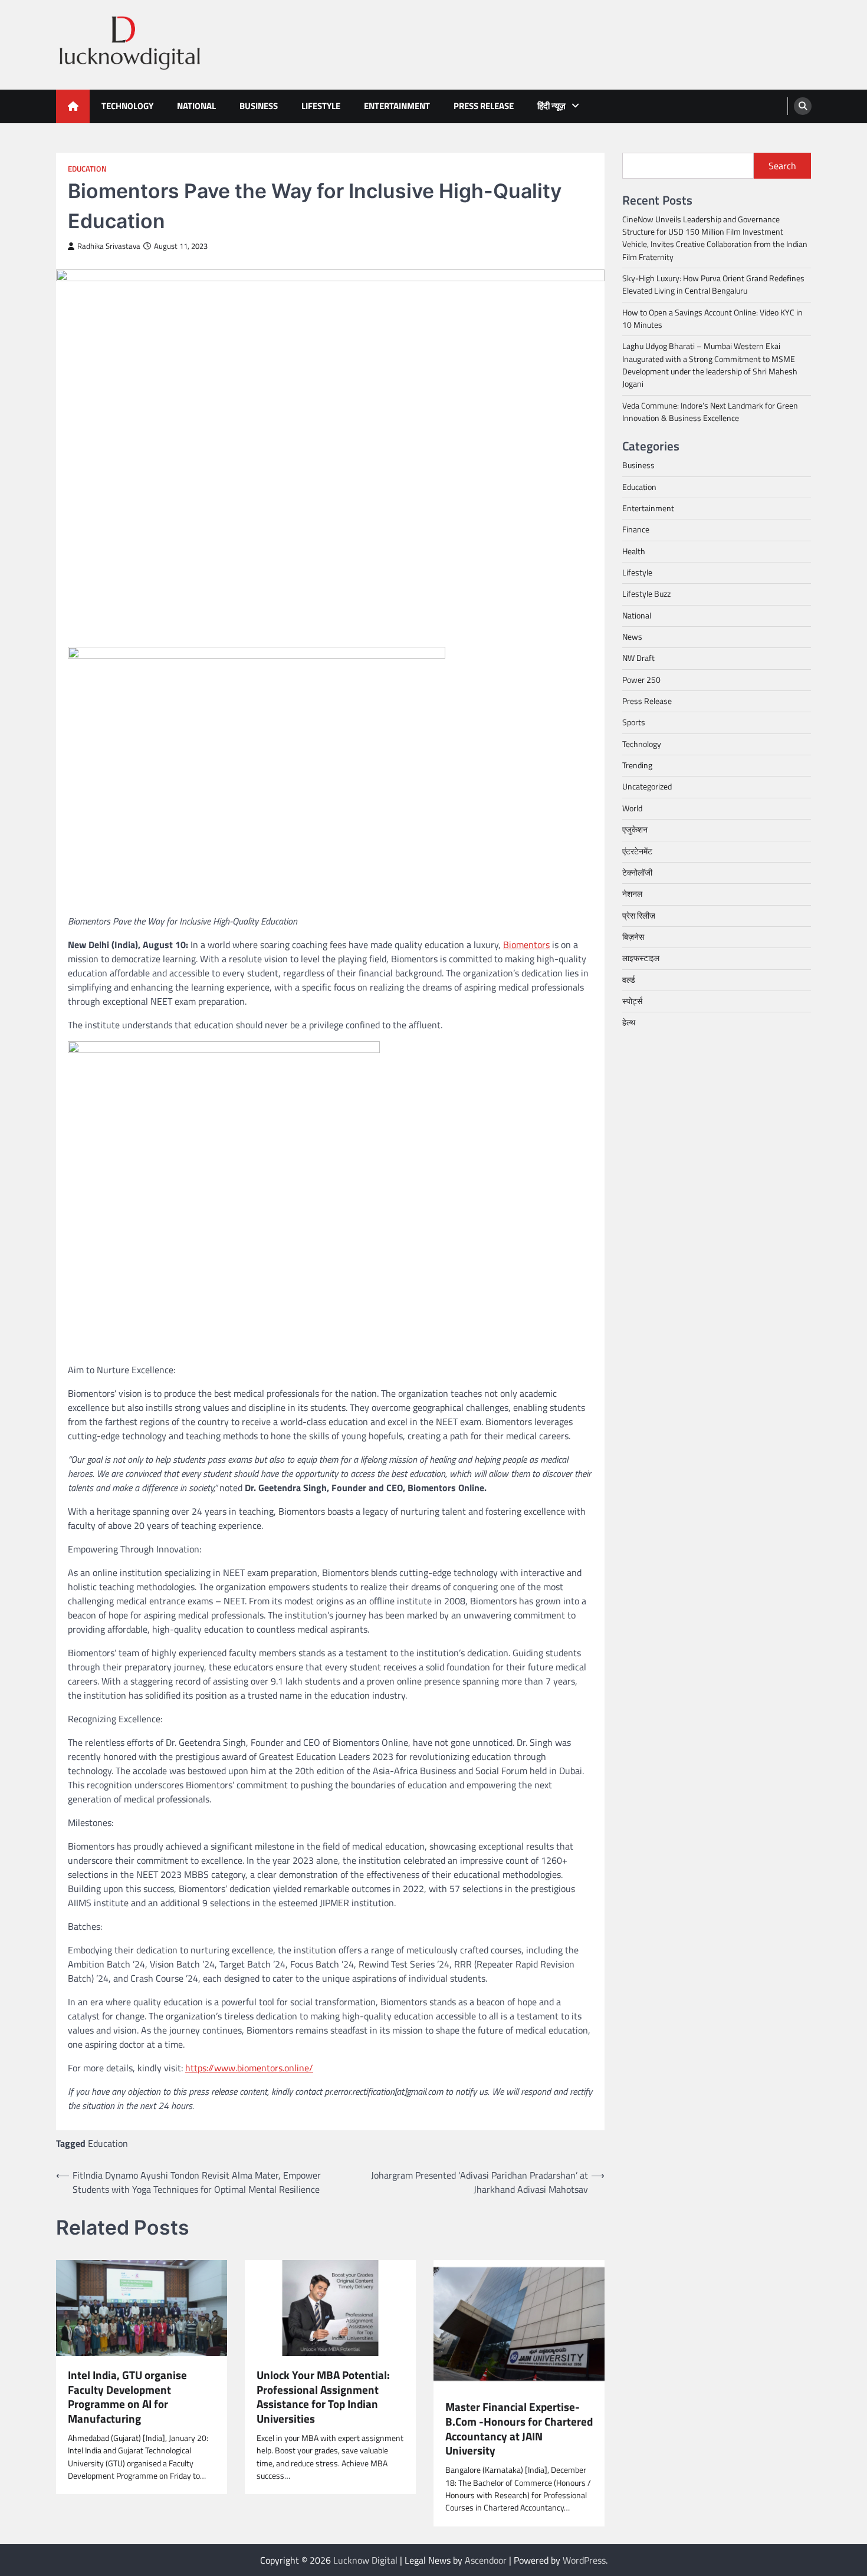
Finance (636, 530)
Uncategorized (647, 787)
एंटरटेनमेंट (637, 851)
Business (259, 106)
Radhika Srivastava (109, 246)
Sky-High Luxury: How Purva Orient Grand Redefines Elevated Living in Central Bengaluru (713, 284)
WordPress (584, 2560)
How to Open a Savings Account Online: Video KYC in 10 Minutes (712, 319)
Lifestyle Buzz (646, 594)
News (632, 637)
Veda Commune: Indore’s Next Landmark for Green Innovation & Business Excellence (710, 412)
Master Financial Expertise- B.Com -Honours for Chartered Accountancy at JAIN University (519, 2429)
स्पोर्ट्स (632, 1001)
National (196, 106)
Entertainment (397, 106)
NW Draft (638, 659)
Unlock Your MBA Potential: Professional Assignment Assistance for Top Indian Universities (323, 2397)
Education (87, 169)
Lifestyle (321, 106)
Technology (127, 106)
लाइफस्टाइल (641, 958)
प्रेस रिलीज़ (639, 916)
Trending (637, 765)
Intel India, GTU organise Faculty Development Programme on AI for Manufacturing (127, 2397)
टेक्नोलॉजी (637, 873)
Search (782, 166)
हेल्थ (629, 1023)
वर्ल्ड (629, 980)
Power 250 (641, 680)
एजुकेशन (635, 830)
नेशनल (632, 894)
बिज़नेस (633, 937)
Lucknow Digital (365, 2560)
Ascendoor (486, 2560)
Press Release (484, 106)
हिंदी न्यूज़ (551, 106)
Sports (634, 723)
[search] (803, 106)
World (632, 808)
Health (634, 551)
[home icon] (73, 106)
